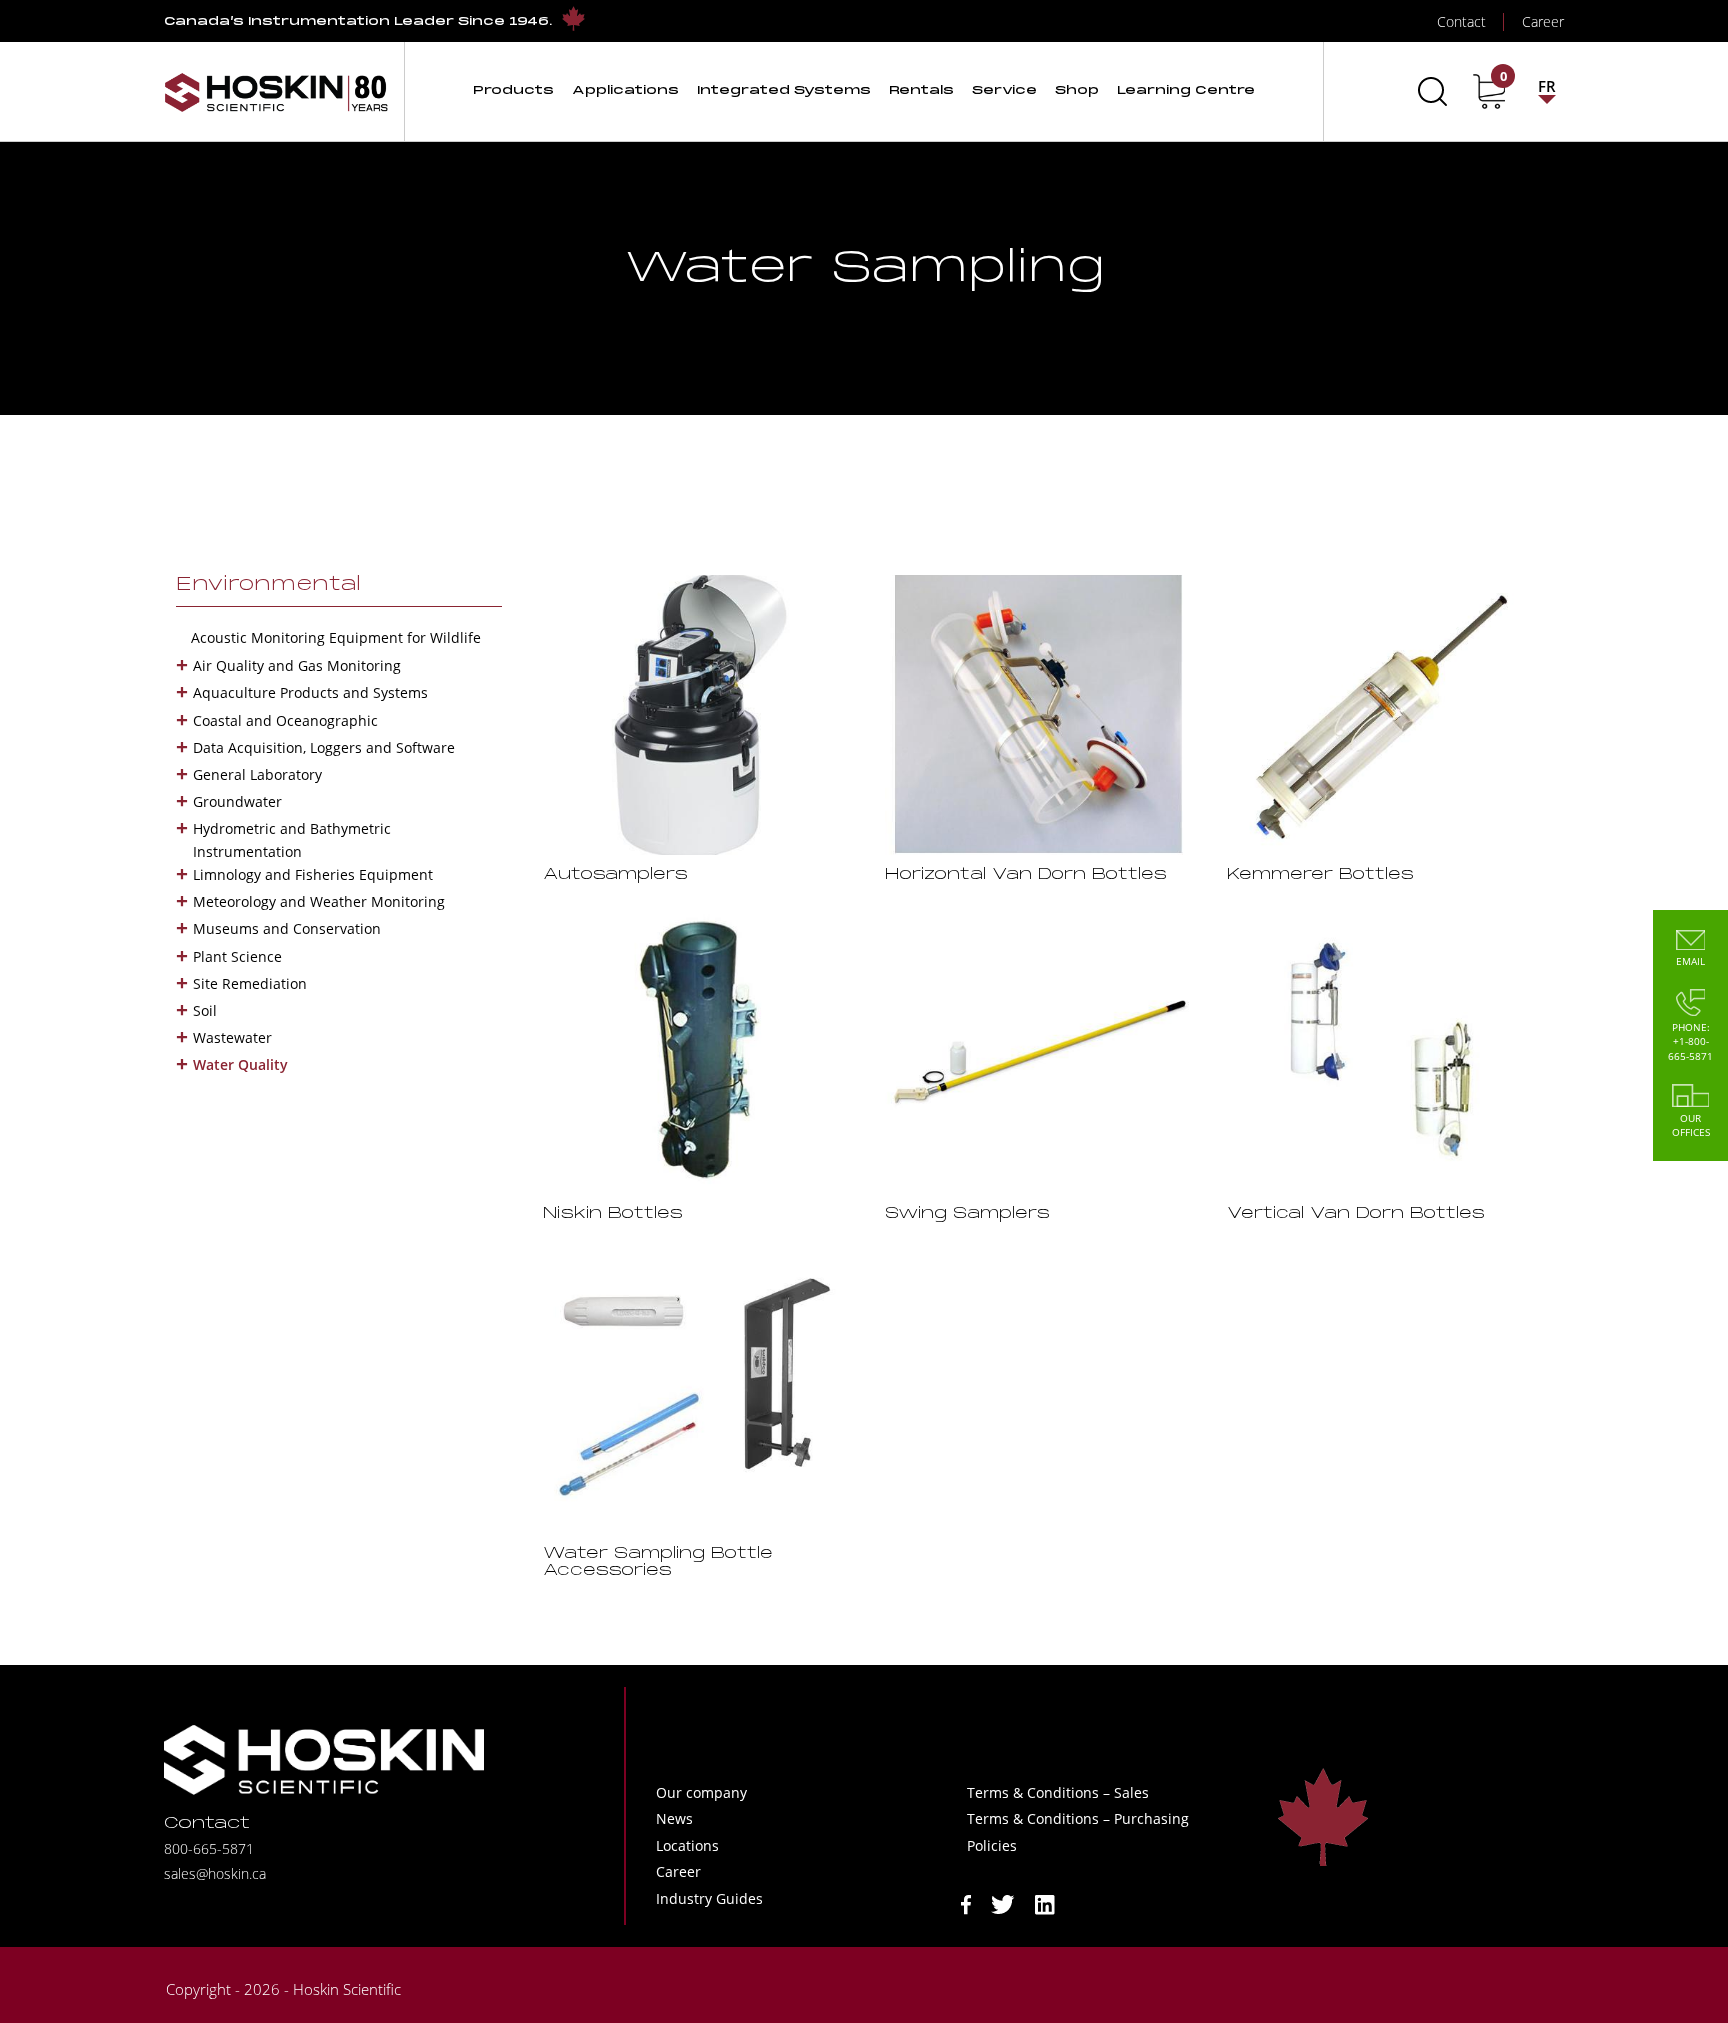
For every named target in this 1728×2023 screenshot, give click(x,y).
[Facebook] (966, 1902)
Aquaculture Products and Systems (310, 692)
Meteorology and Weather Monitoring (319, 901)
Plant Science (237, 956)
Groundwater (237, 801)
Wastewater (232, 1037)
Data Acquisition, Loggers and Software (324, 747)
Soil (205, 1010)
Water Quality (240, 1064)
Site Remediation (250, 983)
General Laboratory (257, 774)
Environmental (268, 585)
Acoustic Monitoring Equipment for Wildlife (336, 637)
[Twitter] (1003, 1902)
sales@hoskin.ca (215, 1873)
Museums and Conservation (287, 928)
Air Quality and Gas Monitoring (297, 665)
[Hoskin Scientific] (276, 91)
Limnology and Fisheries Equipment (313, 874)
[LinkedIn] (1045, 1902)
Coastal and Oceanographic (285, 720)
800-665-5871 (209, 1848)
